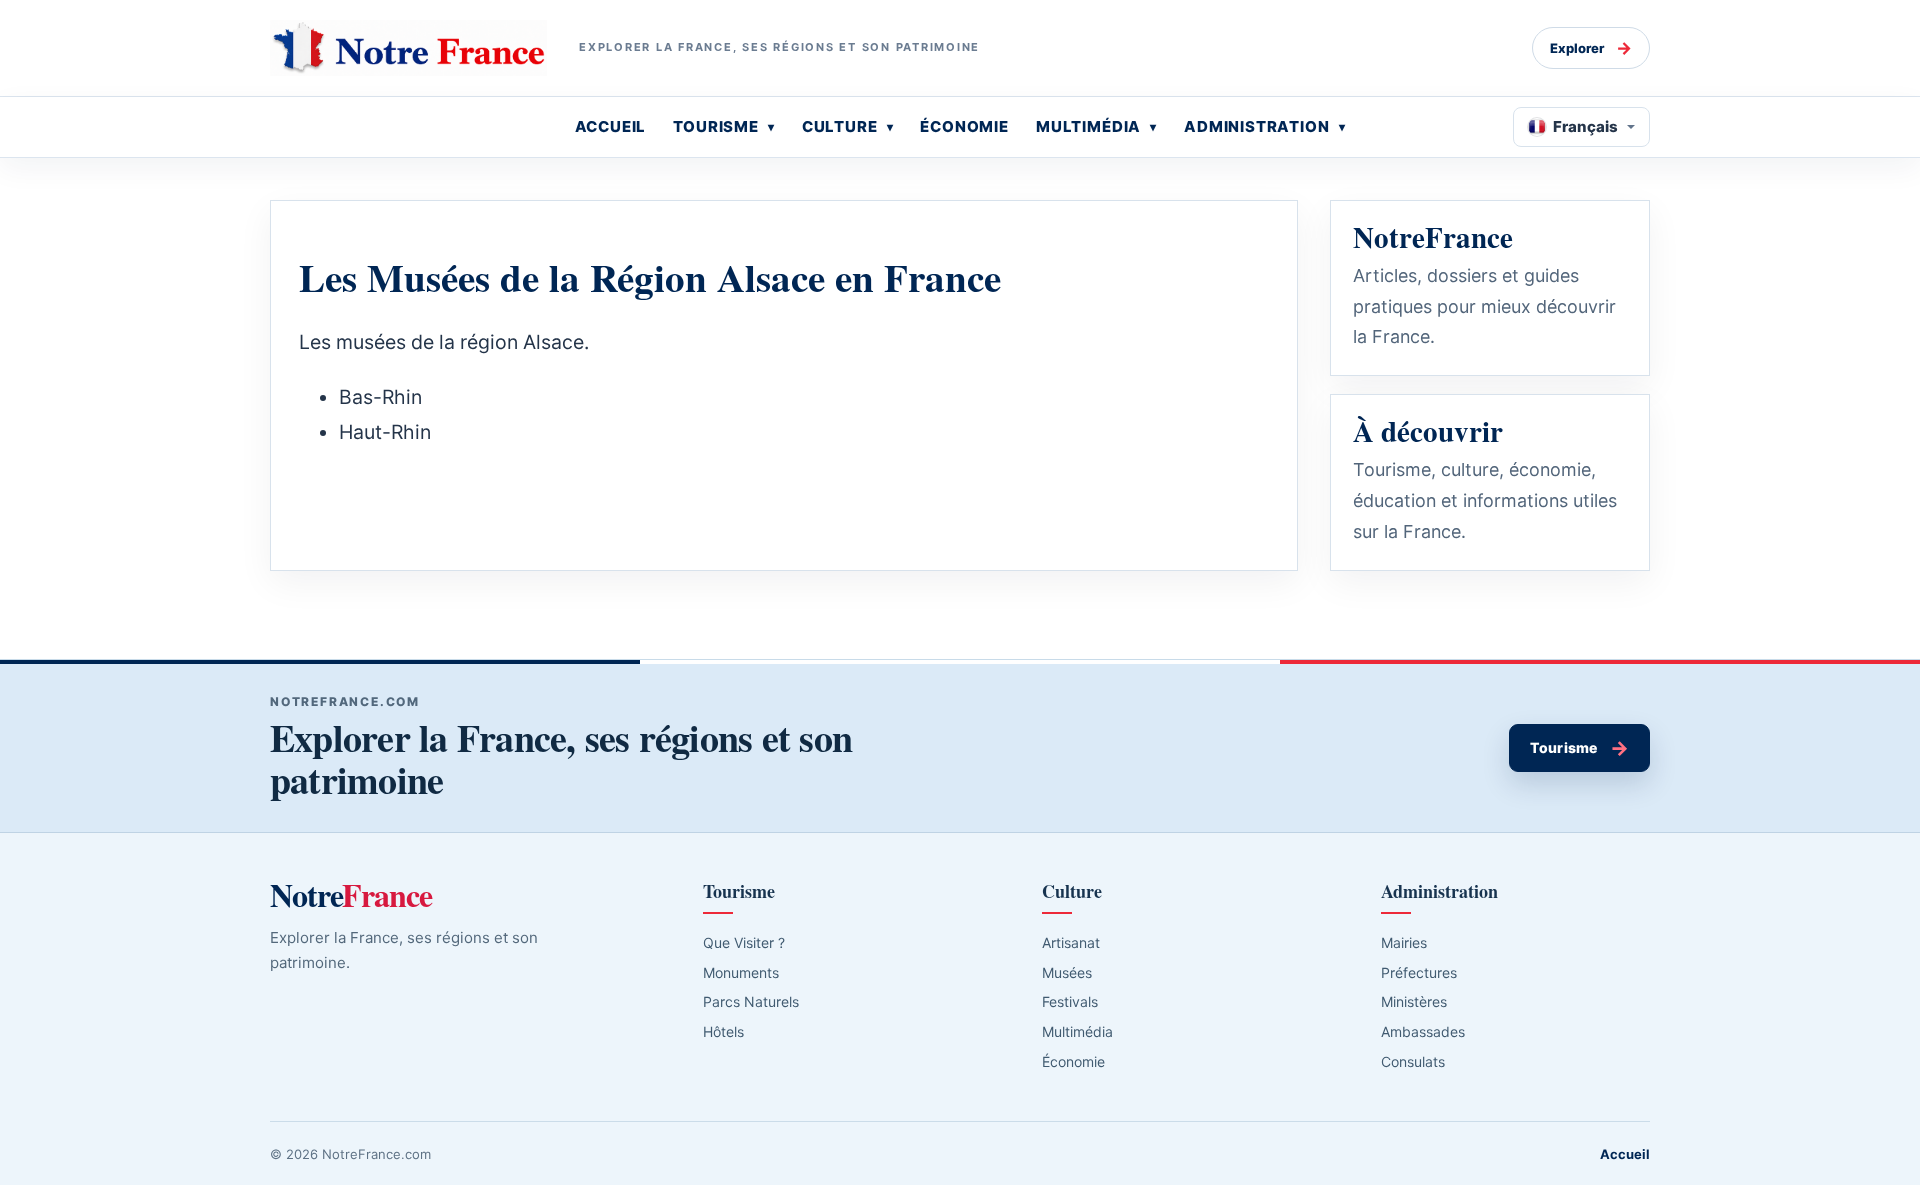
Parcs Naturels (751, 1001)
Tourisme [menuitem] (716, 126)
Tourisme (1579, 748)
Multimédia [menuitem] (1088, 126)
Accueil (1625, 1154)
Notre (351, 895)
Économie (1073, 1061)
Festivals (1070, 1001)
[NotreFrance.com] (408, 48)
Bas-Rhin (380, 397)
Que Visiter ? (744, 942)
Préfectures (1419, 972)
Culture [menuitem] (840, 126)
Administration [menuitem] (1257, 126)
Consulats (1413, 1061)
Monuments (741, 972)
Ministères (1414, 1001)
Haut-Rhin (385, 432)
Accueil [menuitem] (611, 126)
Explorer (1591, 48)
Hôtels (723, 1031)
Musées (1067, 972)
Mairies (1404, 942)
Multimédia (1077, 1031)
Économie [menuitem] (964, 126)
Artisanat (1071, 942)
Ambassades (1423, 1031)
